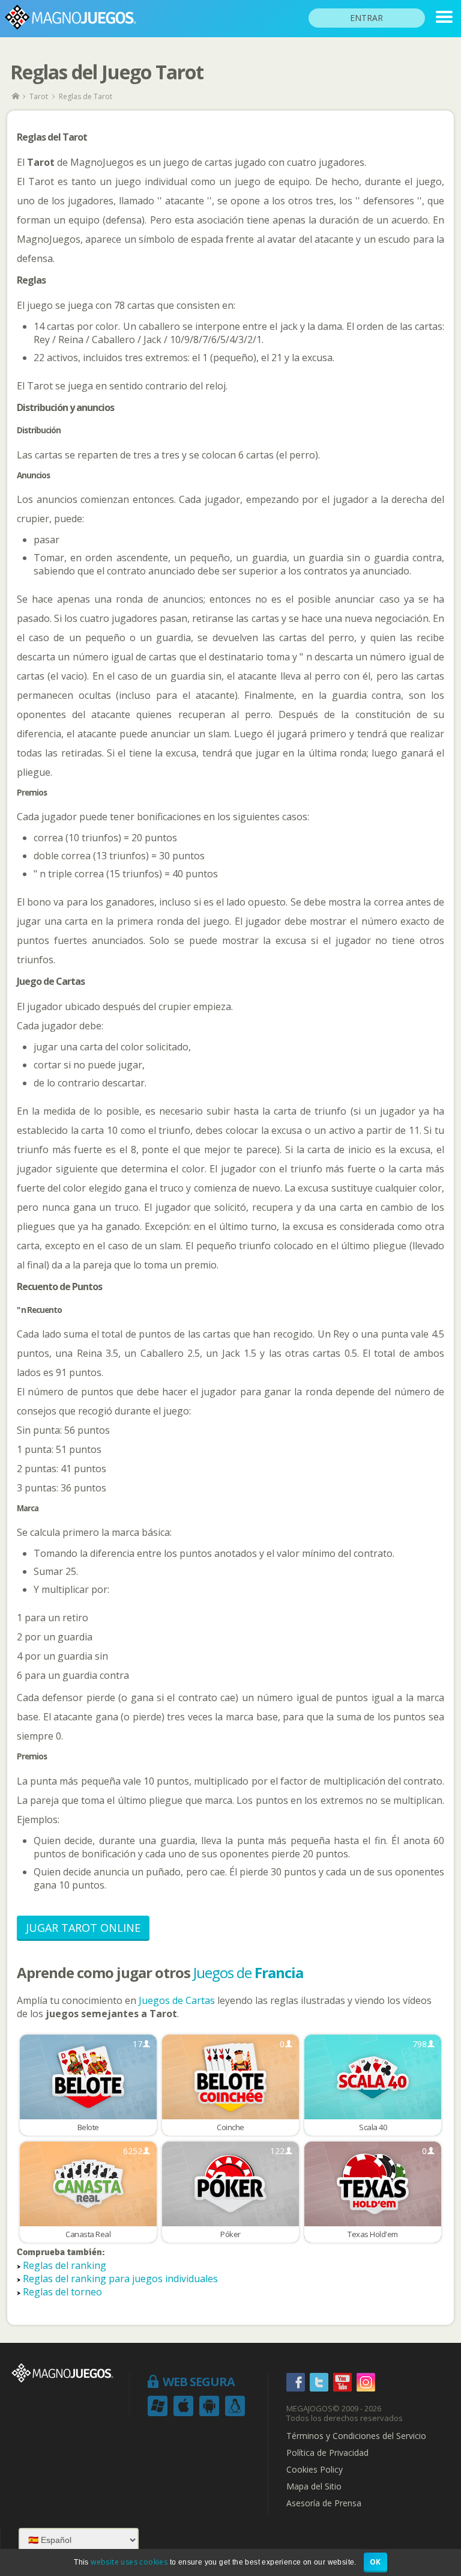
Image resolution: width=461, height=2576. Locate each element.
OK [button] (375, 2562)
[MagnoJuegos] (444, 17)
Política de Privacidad (327, 2453)
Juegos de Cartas (177, 2000)
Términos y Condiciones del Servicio (356, 2436)
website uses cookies (129, 2562)
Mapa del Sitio (314, 2486)
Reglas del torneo (62, 2292)
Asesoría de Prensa (324, 2503)
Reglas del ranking (65, 2265)
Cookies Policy (315, 2470)
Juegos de (248, 1972)
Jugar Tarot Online (83, 1928)
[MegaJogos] (17, 96)
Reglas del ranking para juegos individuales (120, 2279)
